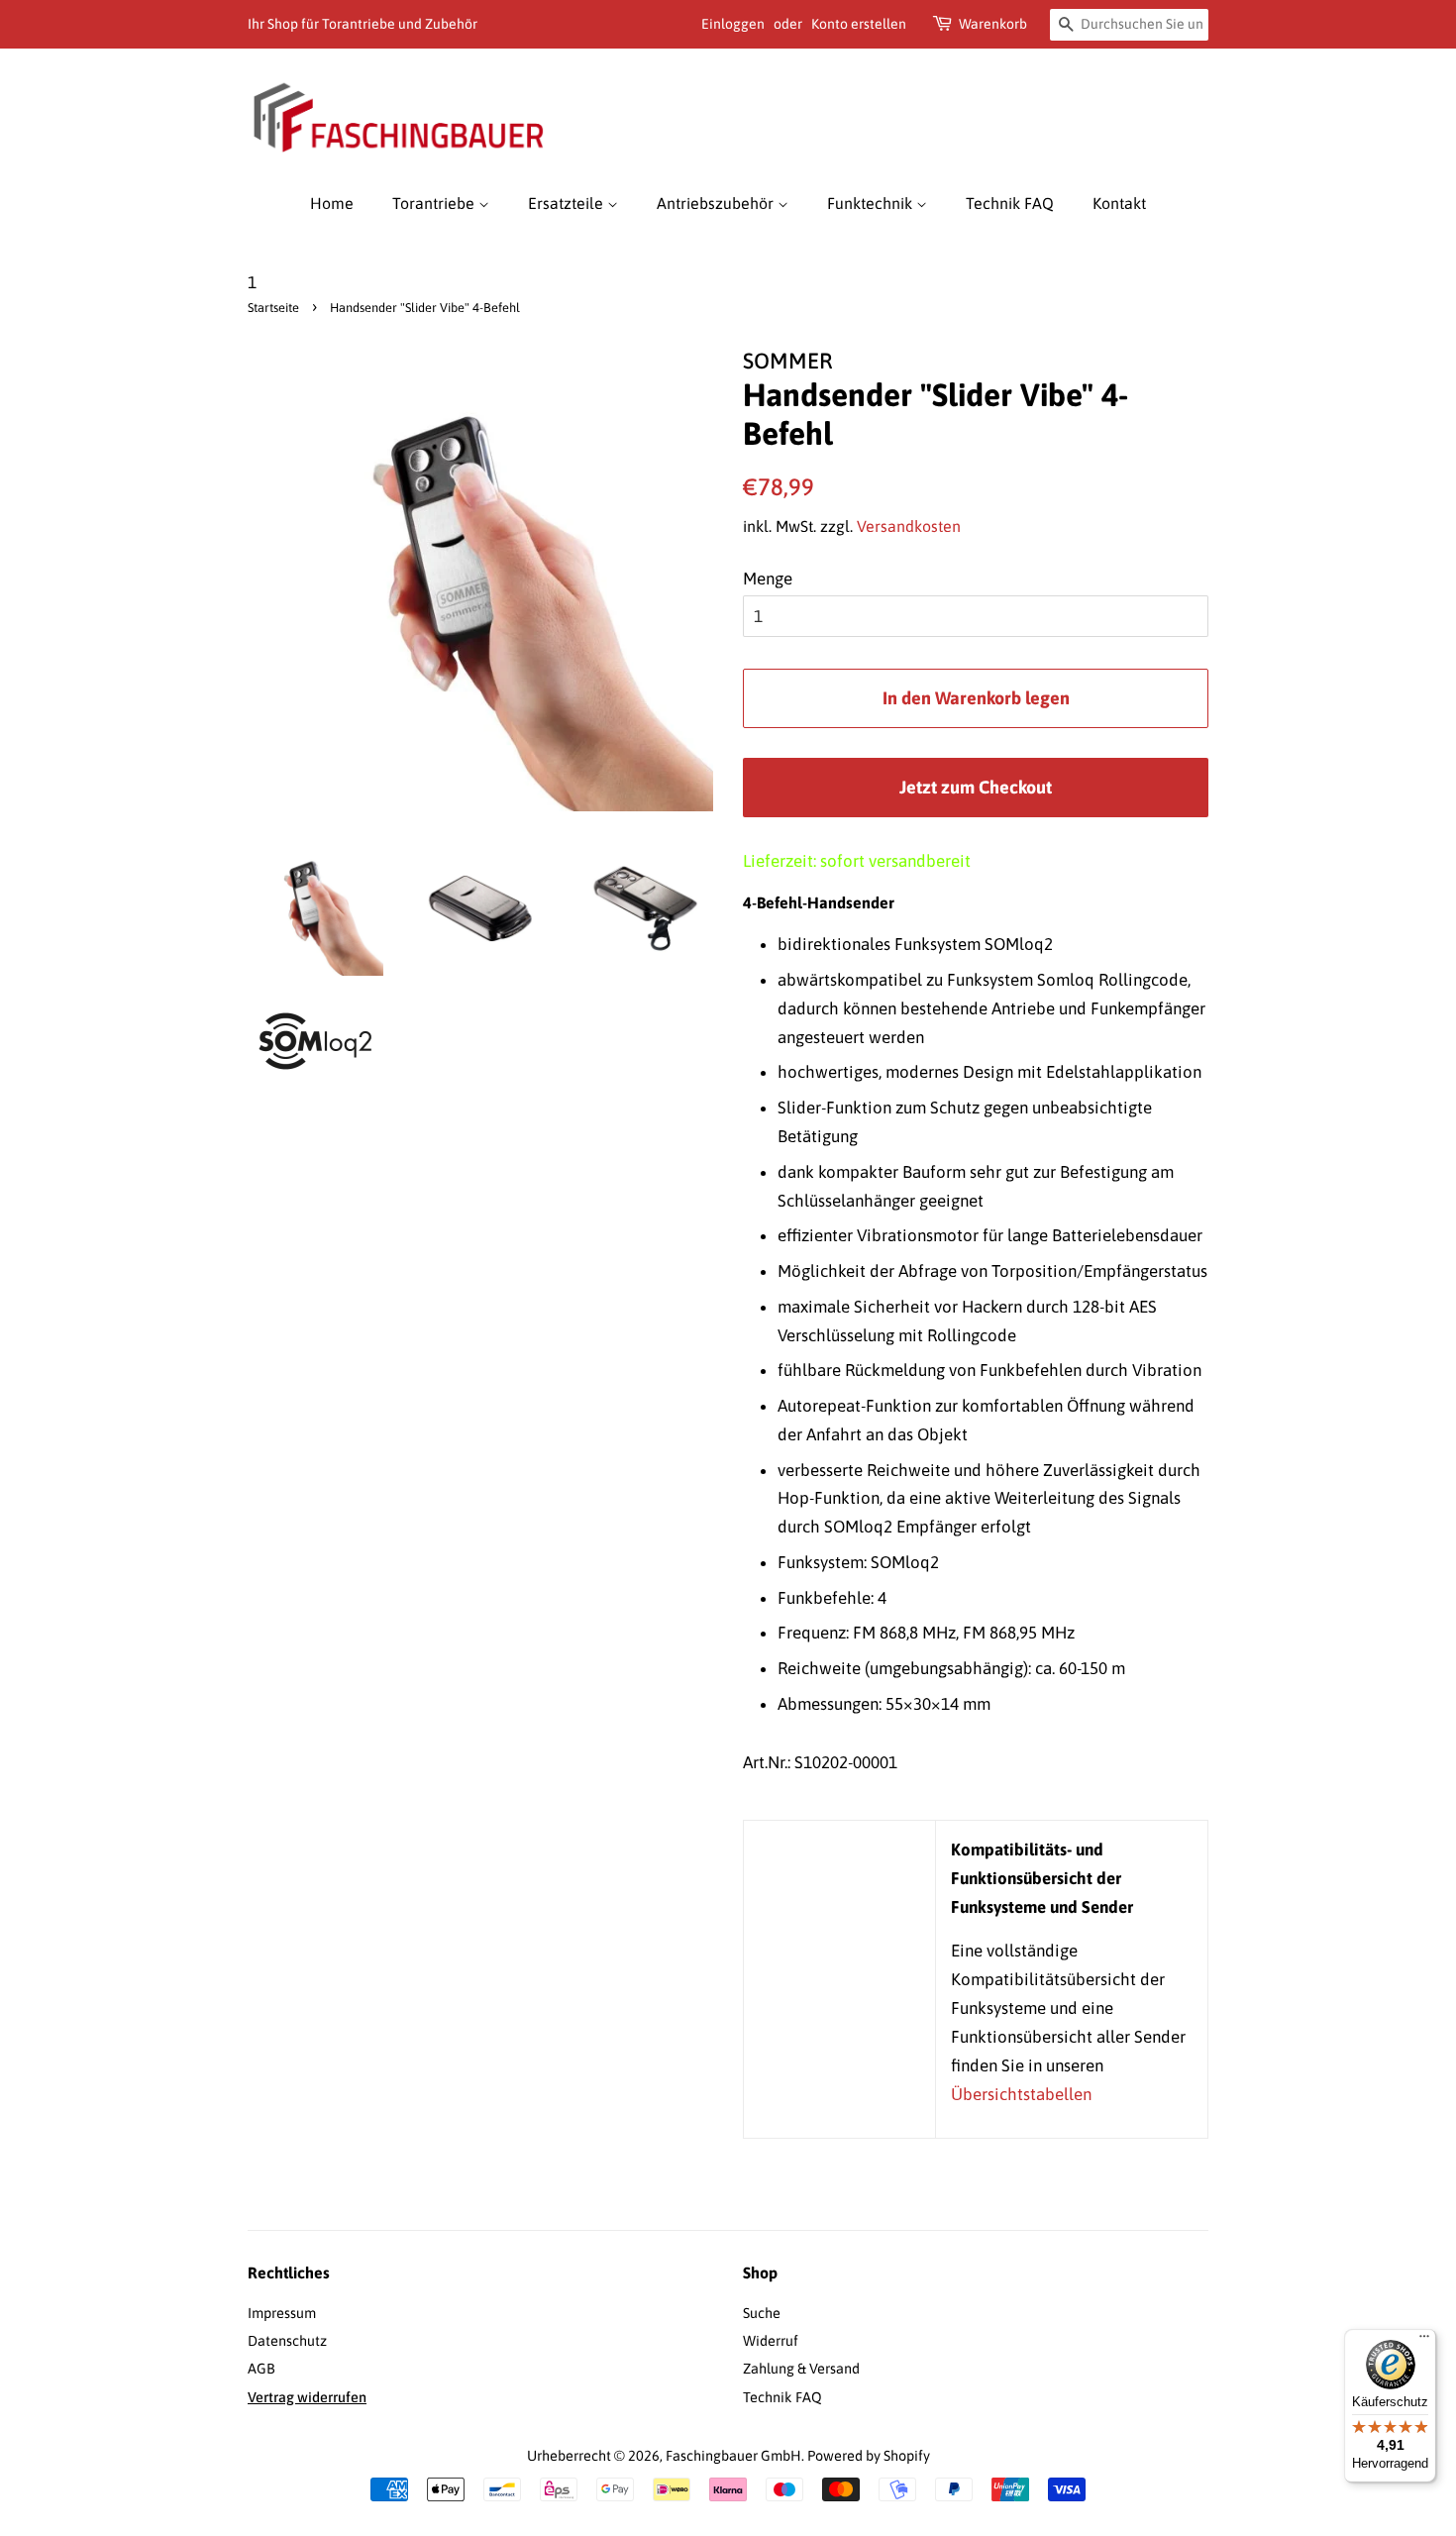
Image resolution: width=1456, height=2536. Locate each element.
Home (332, 203)
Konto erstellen (859, 24)
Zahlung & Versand (801, 2369)
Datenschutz (287, 2341)
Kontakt (1119, 203)
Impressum (282, 2313)
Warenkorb (993, 24)
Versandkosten (909, 526)
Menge (768, 579)
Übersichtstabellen (1021, 2094)
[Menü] (1424, 2341)
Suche (762, 2313)
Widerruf (771, 2341)
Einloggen (733, 24)
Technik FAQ (1010, 203)
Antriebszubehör (717, 203)
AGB (261, 2369)
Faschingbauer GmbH (733, 2456)
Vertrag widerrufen (307, 2397)
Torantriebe (435, 203)
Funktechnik (872, 203)
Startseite (273, 308)
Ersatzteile (568, 203)
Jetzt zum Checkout (976, 787)
